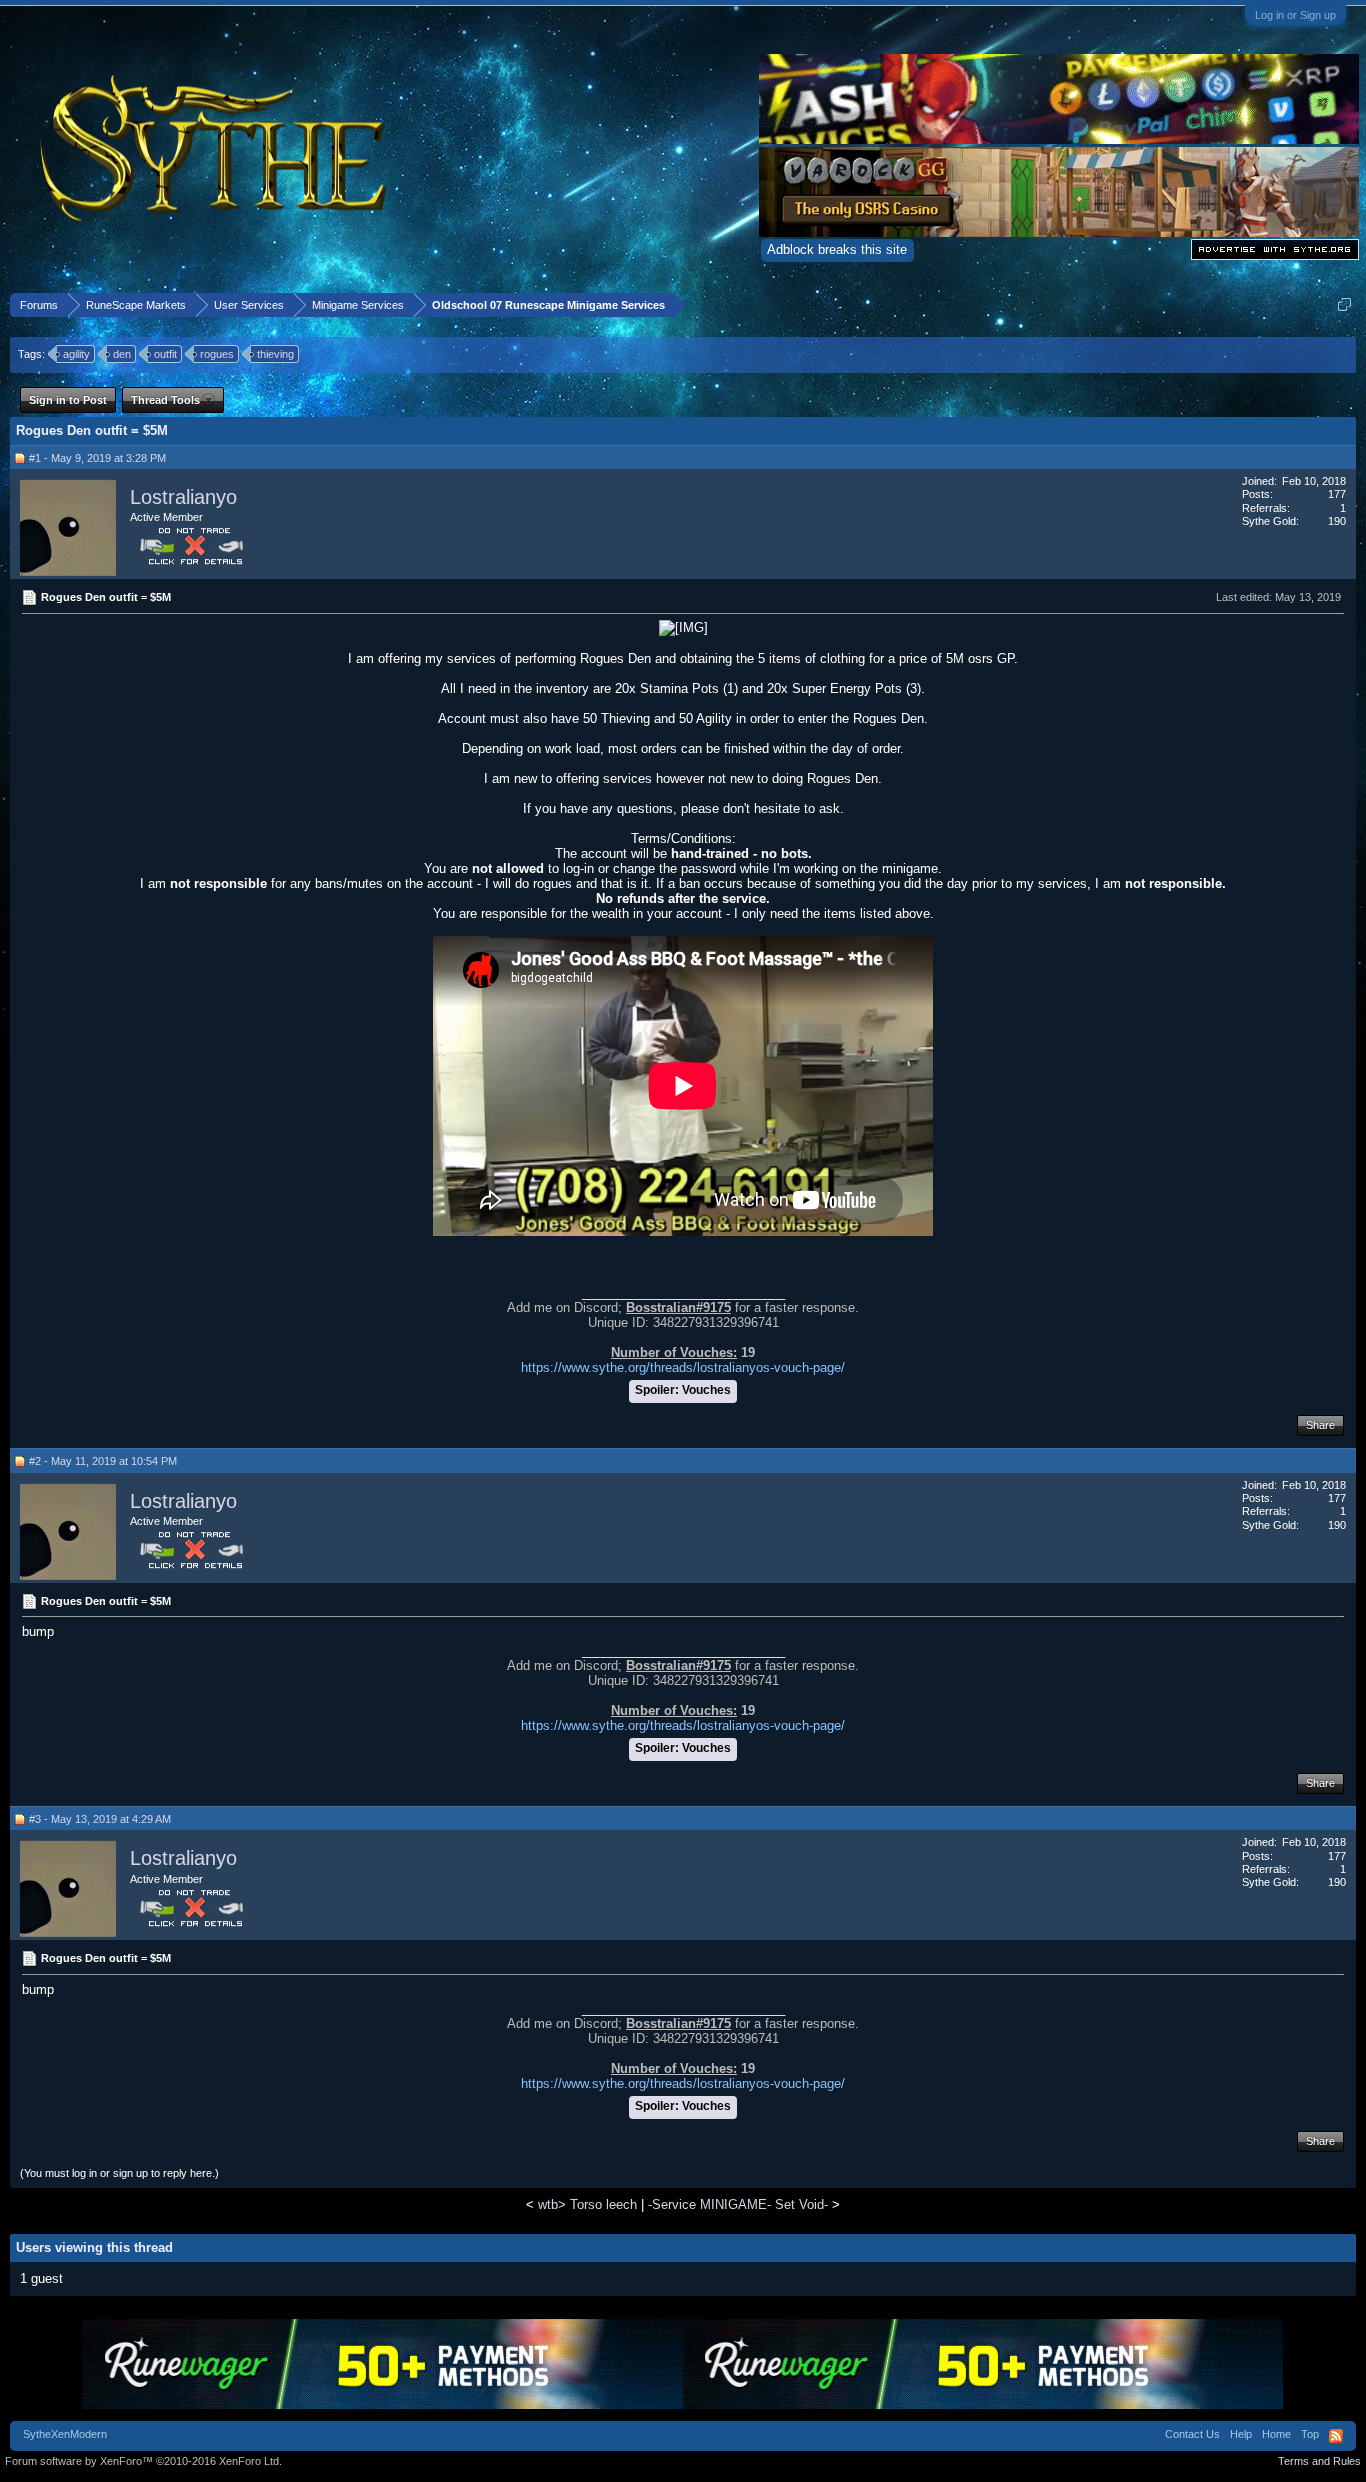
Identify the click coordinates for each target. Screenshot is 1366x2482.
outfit (165, 354)
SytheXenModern (65, 2434)
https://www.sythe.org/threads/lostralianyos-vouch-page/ (683, 1367)
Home (1276, 2434)
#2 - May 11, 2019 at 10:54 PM (103, 1461)
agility (76, 354)
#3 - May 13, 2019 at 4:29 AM (100, 1819)
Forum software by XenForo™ (143, 2461)
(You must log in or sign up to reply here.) (119, 2173)
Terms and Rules (1319, 2461)
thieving (275, 354)
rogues (217, 354)
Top (1310, 2434)
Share (1320, 1425)
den (122, 354)
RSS (1336, 2436)
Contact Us (1192, 2434)
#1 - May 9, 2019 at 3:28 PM (97, 458)
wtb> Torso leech (587, 2204)
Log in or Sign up (1295, 15)
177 (1337, 494)
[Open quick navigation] (1344, 304)
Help (1241, 2434)
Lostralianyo (183, 497)
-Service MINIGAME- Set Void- (738, 2204)
